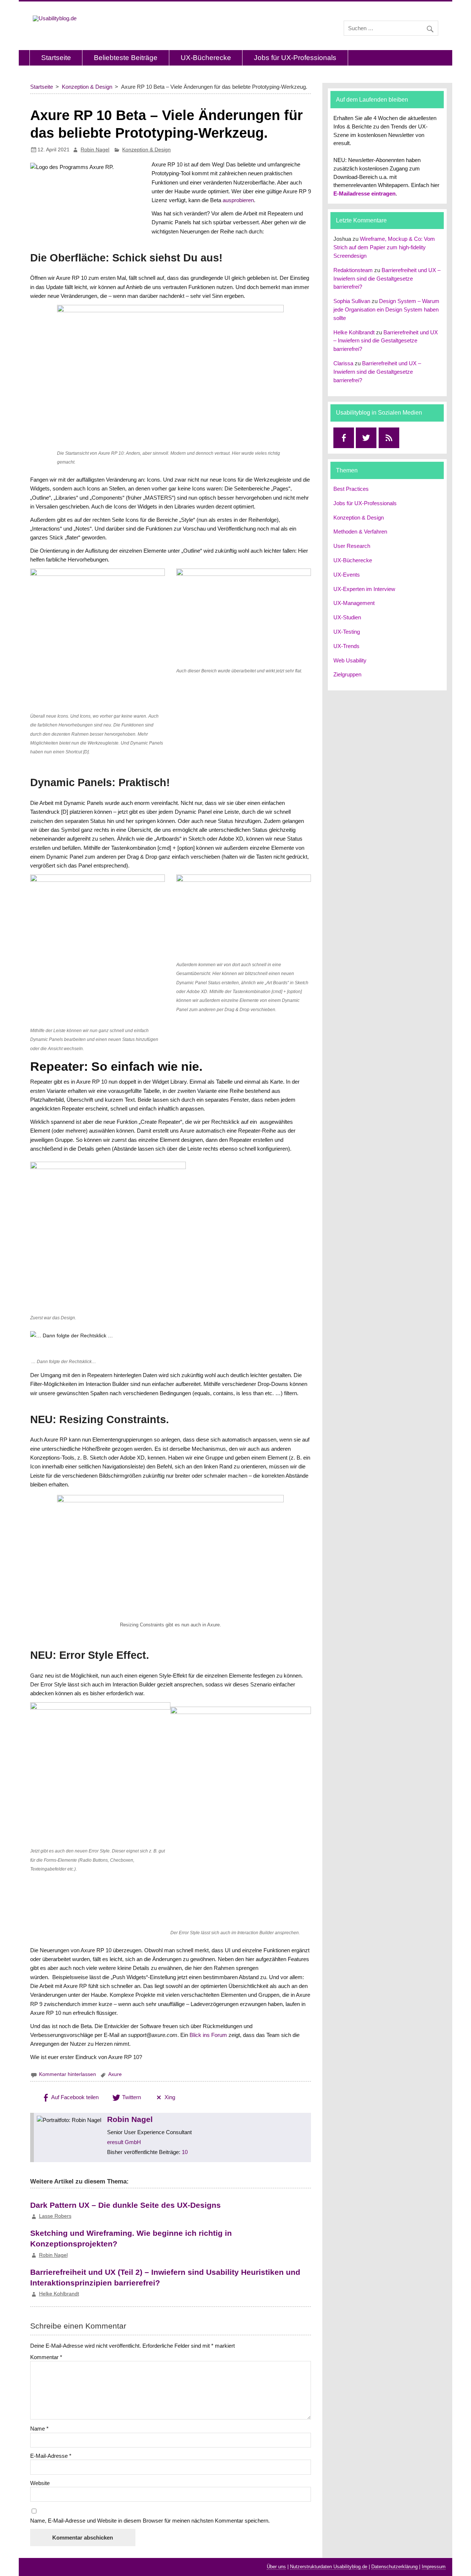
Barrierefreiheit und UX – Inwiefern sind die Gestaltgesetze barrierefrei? (387, 279)
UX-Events (347, 575)
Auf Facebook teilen (74, 2097)
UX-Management (354, 603)
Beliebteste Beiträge (126, 58)
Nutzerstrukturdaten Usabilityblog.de (329, 2567)
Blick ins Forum (208, 2035)
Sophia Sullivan (352, 301)
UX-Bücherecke (206, 58)
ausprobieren (238, 200)
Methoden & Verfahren (360, 532)
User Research (352, 546)
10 (185, 2152)
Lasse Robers (55, 2216)
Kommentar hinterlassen (68, 2074)
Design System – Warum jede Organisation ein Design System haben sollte (386, 309)
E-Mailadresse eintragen (364, 193)
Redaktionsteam (353, 270)
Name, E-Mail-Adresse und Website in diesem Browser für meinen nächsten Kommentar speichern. (150, 2521)
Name (39, 2429)
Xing (169, 2097)
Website (40, 2483)
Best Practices (351, 489)
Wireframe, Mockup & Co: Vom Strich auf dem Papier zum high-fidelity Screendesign (384, 247)
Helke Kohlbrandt (59, 2294)
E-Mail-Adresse (51, 2456)
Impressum (434, 2567)
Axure (115, 2074)
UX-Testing (347, 632)
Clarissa (343, 363)
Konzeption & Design (146, 150)
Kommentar (46, 2357)
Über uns (276, 2567)
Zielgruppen (347, 674)
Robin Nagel (95, 150)
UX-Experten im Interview (364, 589)
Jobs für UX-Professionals (295, 58)
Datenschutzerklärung (394, 2567)
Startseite (56, 58)
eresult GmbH (124, 2142)
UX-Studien (347, 617)
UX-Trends (346, 646)
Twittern (131, 2097)
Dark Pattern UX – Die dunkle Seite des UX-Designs (125, 2205)
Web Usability (350, 660)
